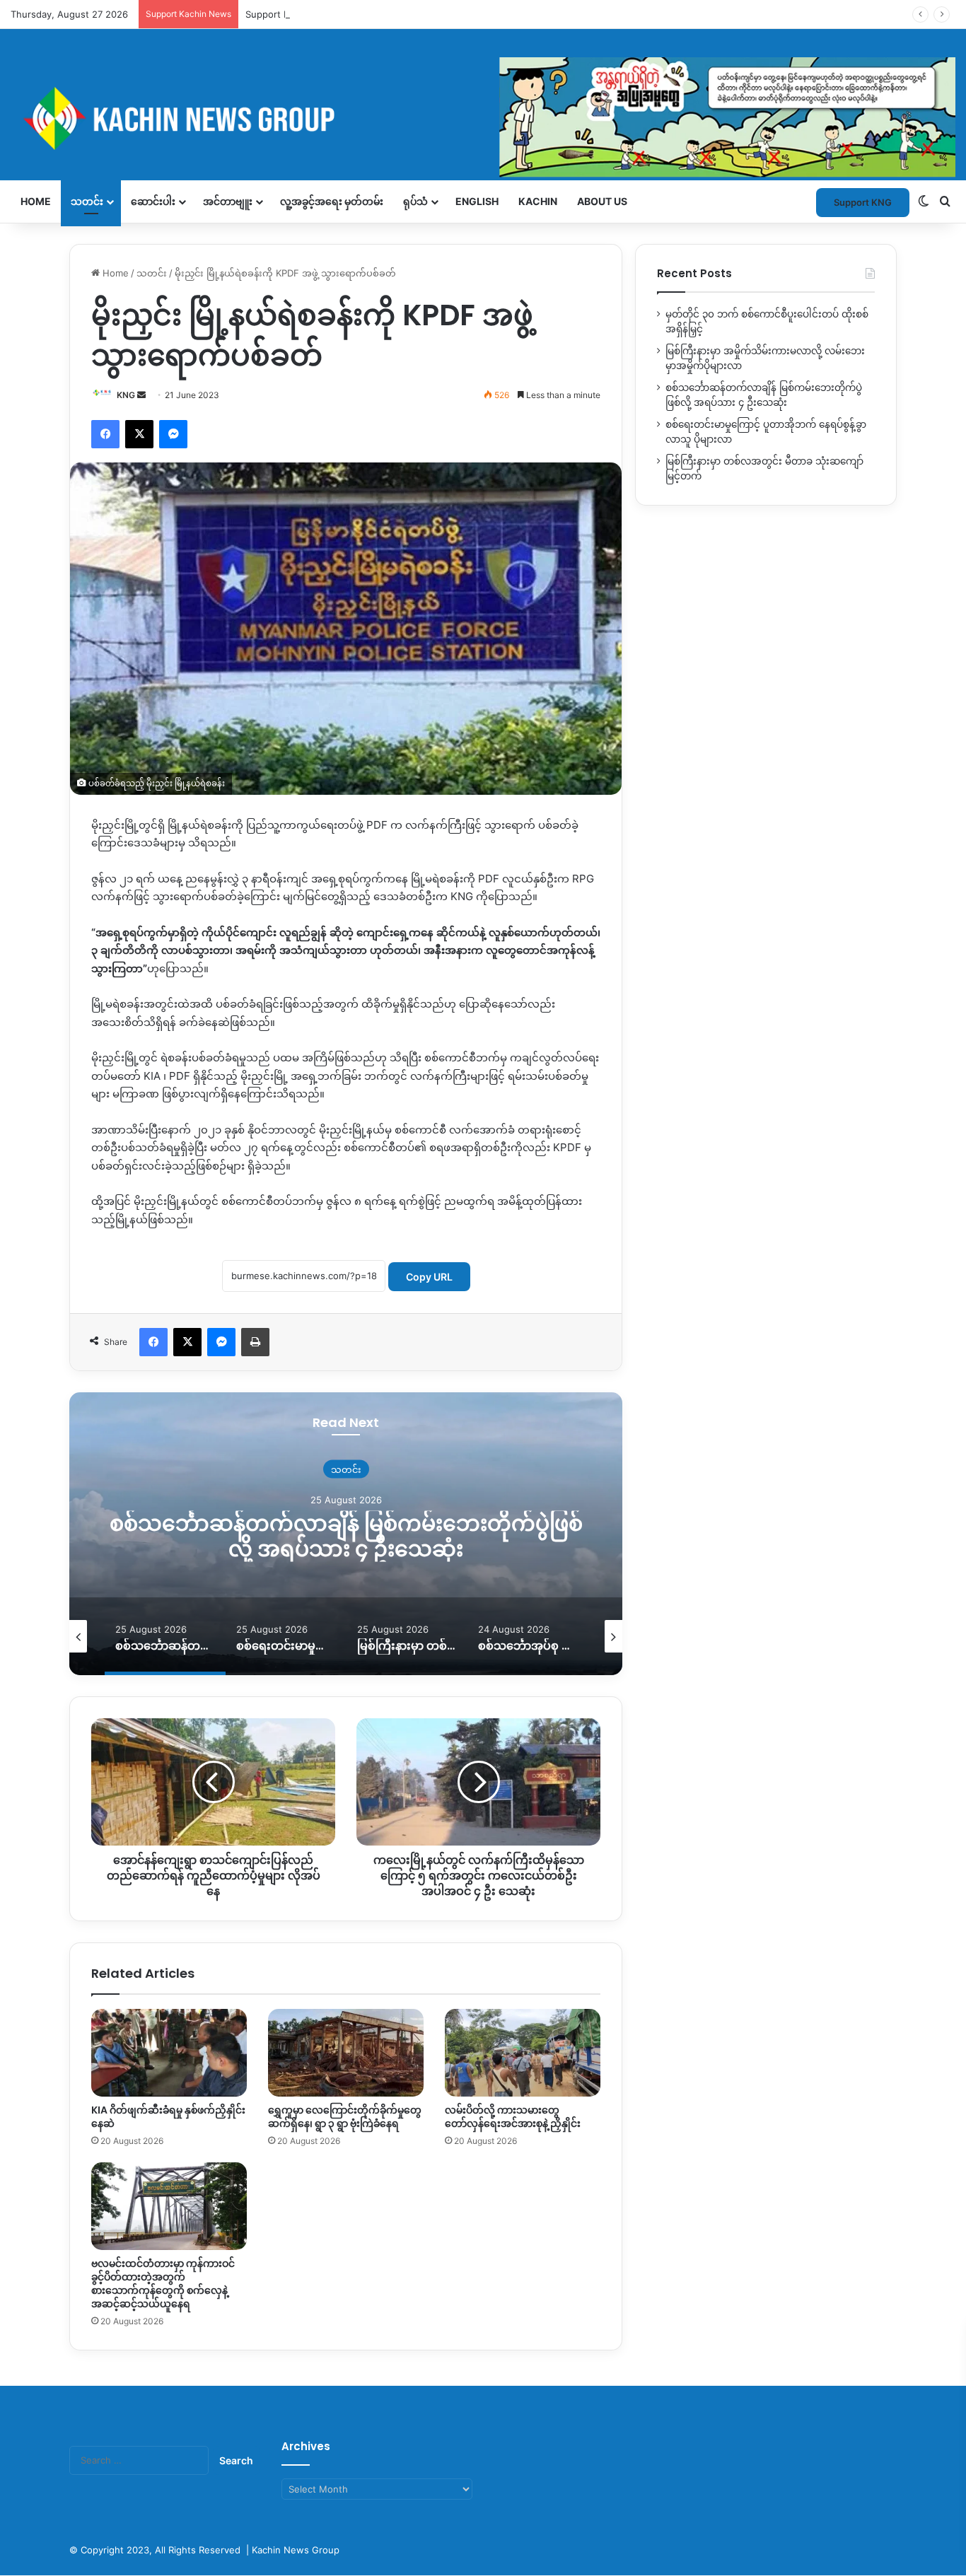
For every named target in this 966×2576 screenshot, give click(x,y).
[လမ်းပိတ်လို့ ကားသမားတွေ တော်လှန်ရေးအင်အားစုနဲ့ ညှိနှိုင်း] (523, 2053)
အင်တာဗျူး (228, 201)
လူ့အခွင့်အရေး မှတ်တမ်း (332, 201)
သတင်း (87, 201)
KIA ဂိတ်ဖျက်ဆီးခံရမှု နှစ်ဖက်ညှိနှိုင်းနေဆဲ (168, 2117)
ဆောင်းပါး (153, 201)
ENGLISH (477, 201)
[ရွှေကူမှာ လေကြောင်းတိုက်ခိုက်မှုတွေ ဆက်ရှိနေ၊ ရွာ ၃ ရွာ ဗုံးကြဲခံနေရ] (346, 2053)
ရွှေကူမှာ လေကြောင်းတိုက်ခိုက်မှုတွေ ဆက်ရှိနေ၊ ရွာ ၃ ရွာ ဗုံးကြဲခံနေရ (345, 2117)
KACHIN (538, 201)
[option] (346, 1534)
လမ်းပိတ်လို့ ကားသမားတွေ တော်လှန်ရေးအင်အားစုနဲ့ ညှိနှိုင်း (513, 2117)
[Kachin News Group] (483, 118)
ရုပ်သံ (415, 201)
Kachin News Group (296, 2550)
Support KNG (274, 14)
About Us (602, 201)
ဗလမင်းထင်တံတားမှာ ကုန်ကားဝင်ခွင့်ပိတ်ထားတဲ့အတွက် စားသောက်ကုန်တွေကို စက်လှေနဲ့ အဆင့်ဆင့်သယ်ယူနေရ (163, 2284)
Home (36, 201)
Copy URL (429, 1277)
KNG (126, 395)
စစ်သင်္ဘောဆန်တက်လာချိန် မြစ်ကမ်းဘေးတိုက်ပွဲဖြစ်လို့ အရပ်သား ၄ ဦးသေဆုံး (346, 1535)
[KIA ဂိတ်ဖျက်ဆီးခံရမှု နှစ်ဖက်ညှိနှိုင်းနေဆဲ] (169, 2053)
